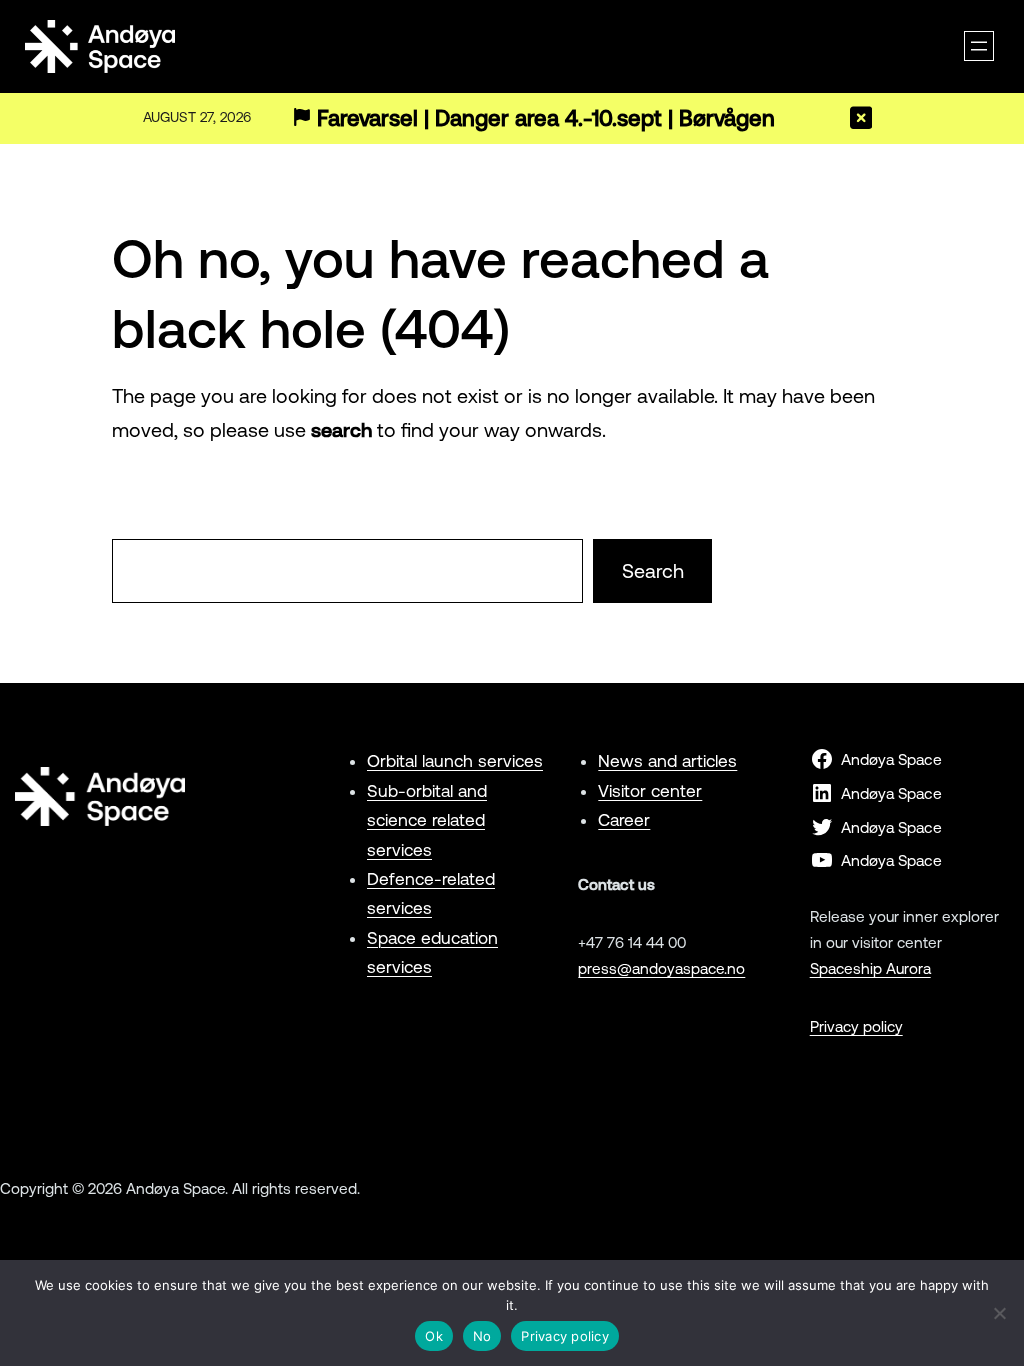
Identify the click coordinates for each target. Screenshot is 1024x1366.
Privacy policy (856, 1026)
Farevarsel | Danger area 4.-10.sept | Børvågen (546, 118)
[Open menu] (979, 46)
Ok (434, 1336)
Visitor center (650, 791)
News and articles (667, 761)
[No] (999, 1313)
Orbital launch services (455, 761)
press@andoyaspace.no (661, 968)
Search (653, 571)
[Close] (861, 118)
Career (624, 820)
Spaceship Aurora (870, 968)
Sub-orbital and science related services (427, 820)
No (482, 1336)
